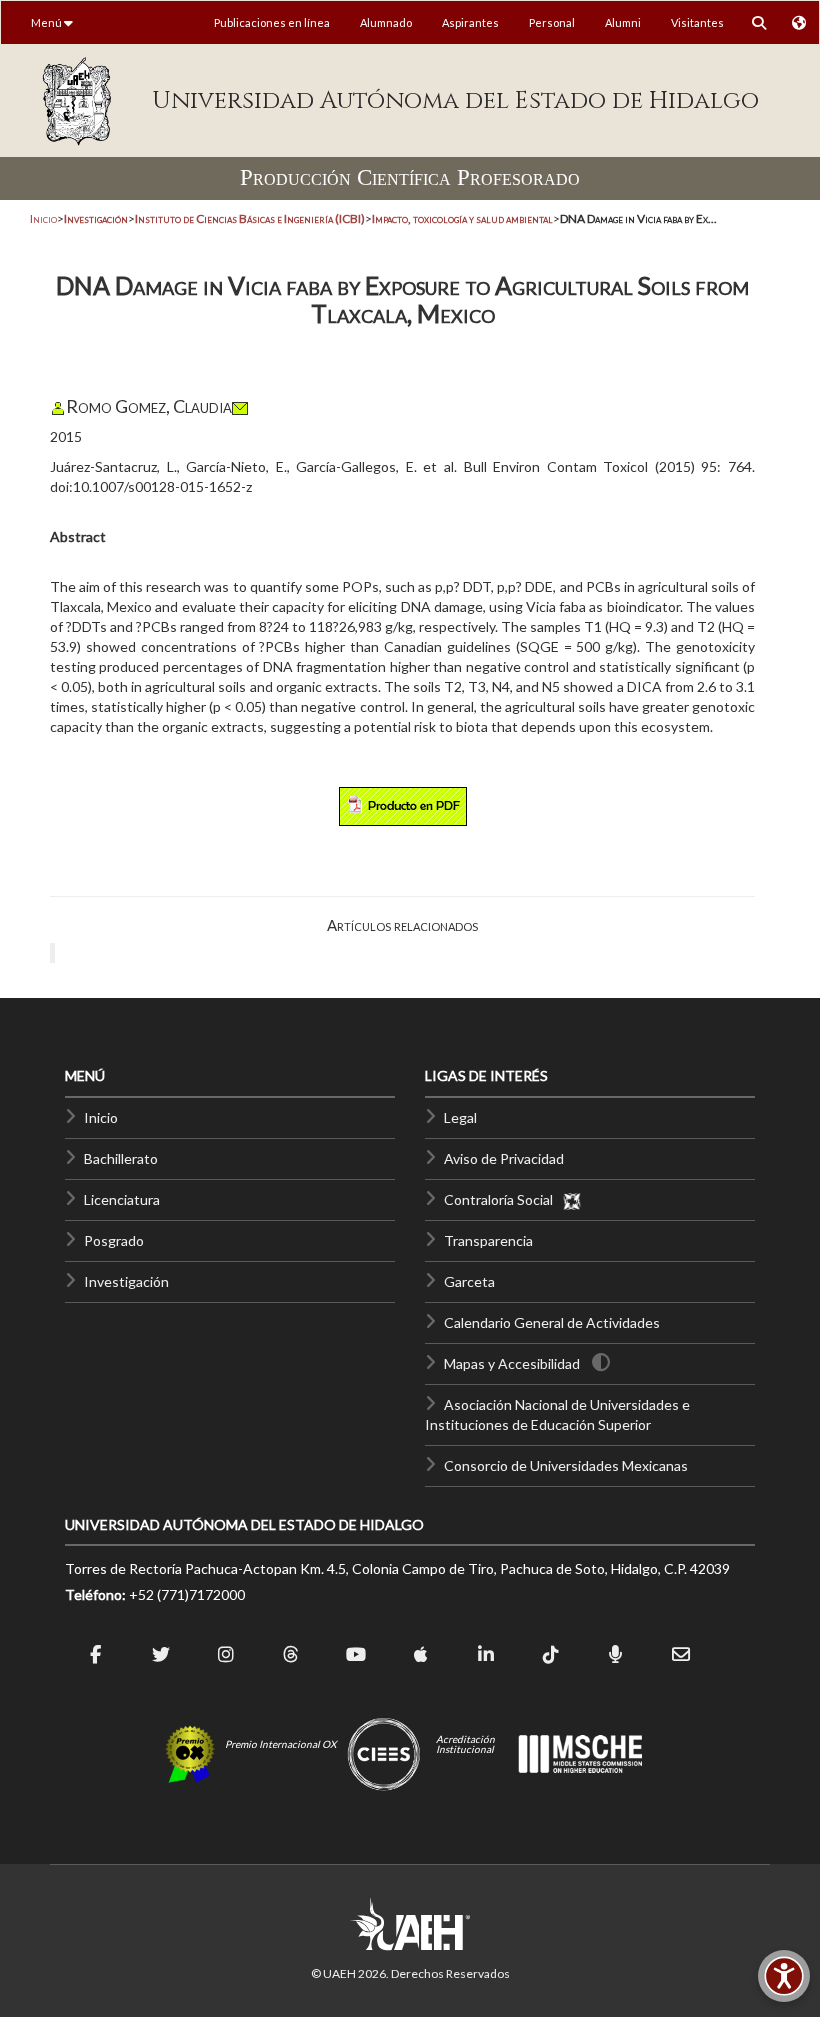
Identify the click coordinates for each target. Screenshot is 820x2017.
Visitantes (697, 22)
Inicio (43, 218)
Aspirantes (470, 22)
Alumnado (386, 22)
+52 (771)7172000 (187, 1594)
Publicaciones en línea (272, 22)
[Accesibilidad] (784, 1976)
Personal (552, 22)
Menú (47, 22)
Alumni (623, 22)
